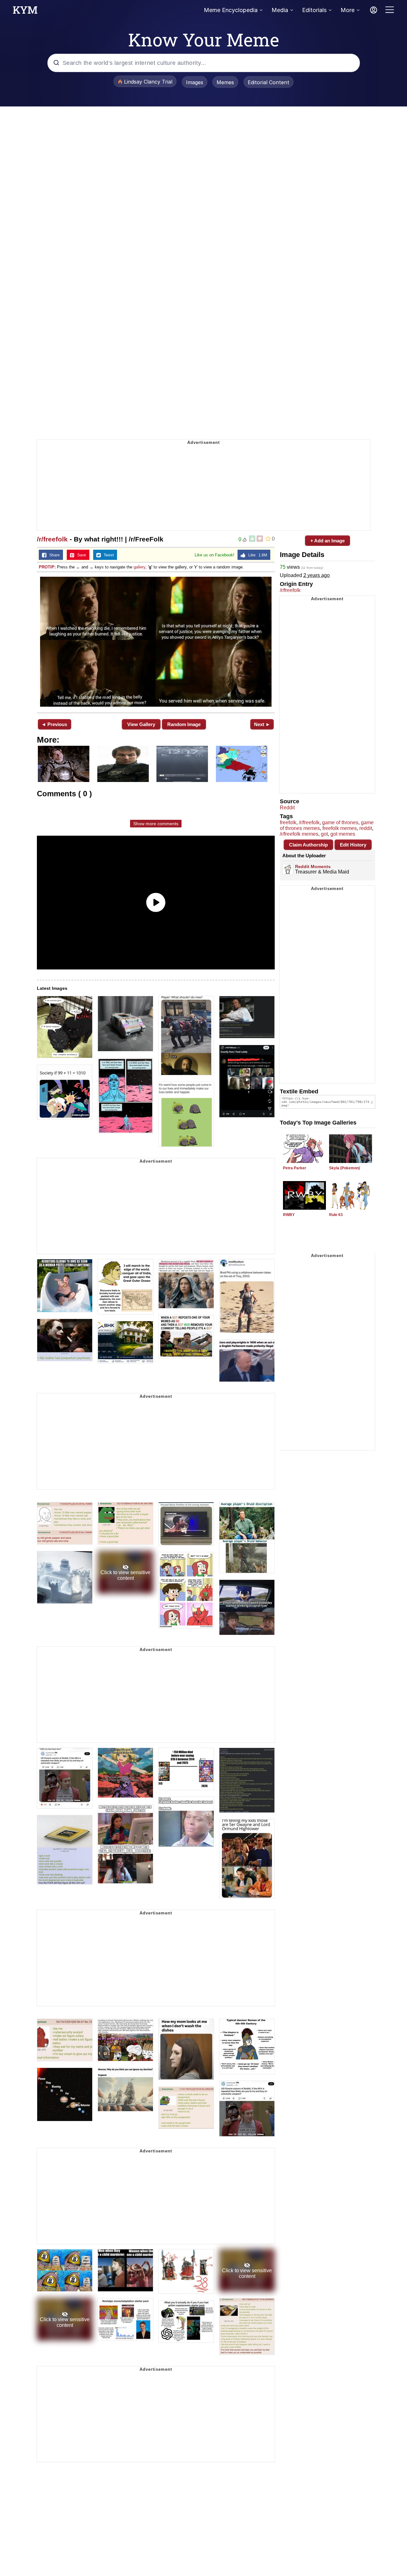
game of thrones (340, 822)
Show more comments (156, 824)
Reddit (287, 808)
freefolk (288, 822)
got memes (343, 834)
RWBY (289, 1215)
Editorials (314, 10)
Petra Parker (295, 1168)
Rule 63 (336, 1215)
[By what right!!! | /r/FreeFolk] (156, 642)
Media (280, 10)
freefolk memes (340, 828)
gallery (139, 567)
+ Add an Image (328, 541)
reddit (366, 828)
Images (195, 82)
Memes (225, 82)
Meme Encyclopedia (231, 10)
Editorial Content (269, 82)
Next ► (262, 724)
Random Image (184, 724)
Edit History (353, 845)
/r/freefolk (52, 539)
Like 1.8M (256, 555)
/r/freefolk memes (299, 834)
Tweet (107, 555)
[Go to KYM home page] (25, 12)
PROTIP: (47, 567)
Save (80, 555)
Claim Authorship (308, 845)
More (348, 10)
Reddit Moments (313, 867)
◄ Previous (54, 724)
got (324, 834)
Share (53, 555)
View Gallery (141, 724)
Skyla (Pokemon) (345, 1168)
